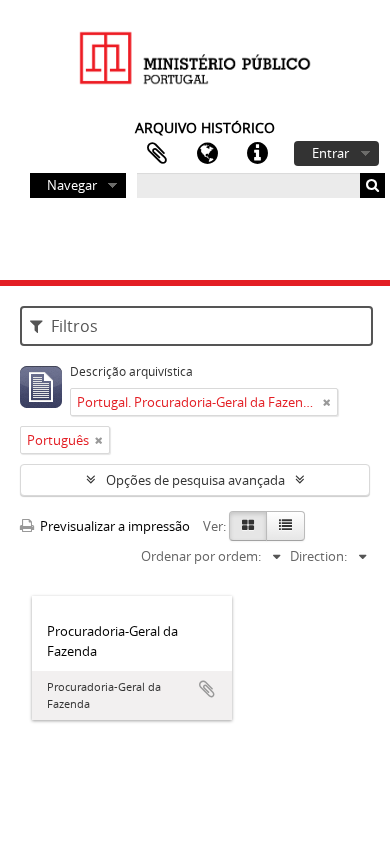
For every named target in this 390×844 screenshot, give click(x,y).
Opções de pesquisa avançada (195, 480)
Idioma (207, 154)
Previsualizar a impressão (113, 526)
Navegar (72, 185)
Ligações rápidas (257, 154)
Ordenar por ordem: (201, 556)
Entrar (330, 153)
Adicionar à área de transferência (207, 689)
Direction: (318, 556)
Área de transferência (157, 154)
